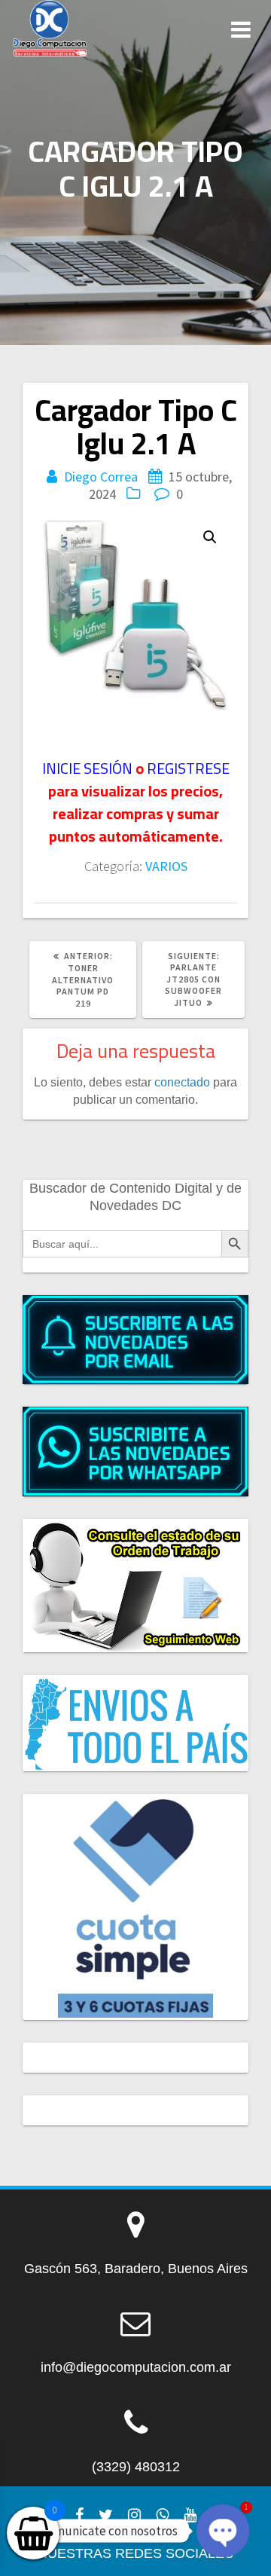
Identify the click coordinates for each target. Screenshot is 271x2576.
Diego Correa (101, 477)
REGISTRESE (188, 768)
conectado (182, 1082)
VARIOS (166, 866)
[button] (210, 537)
